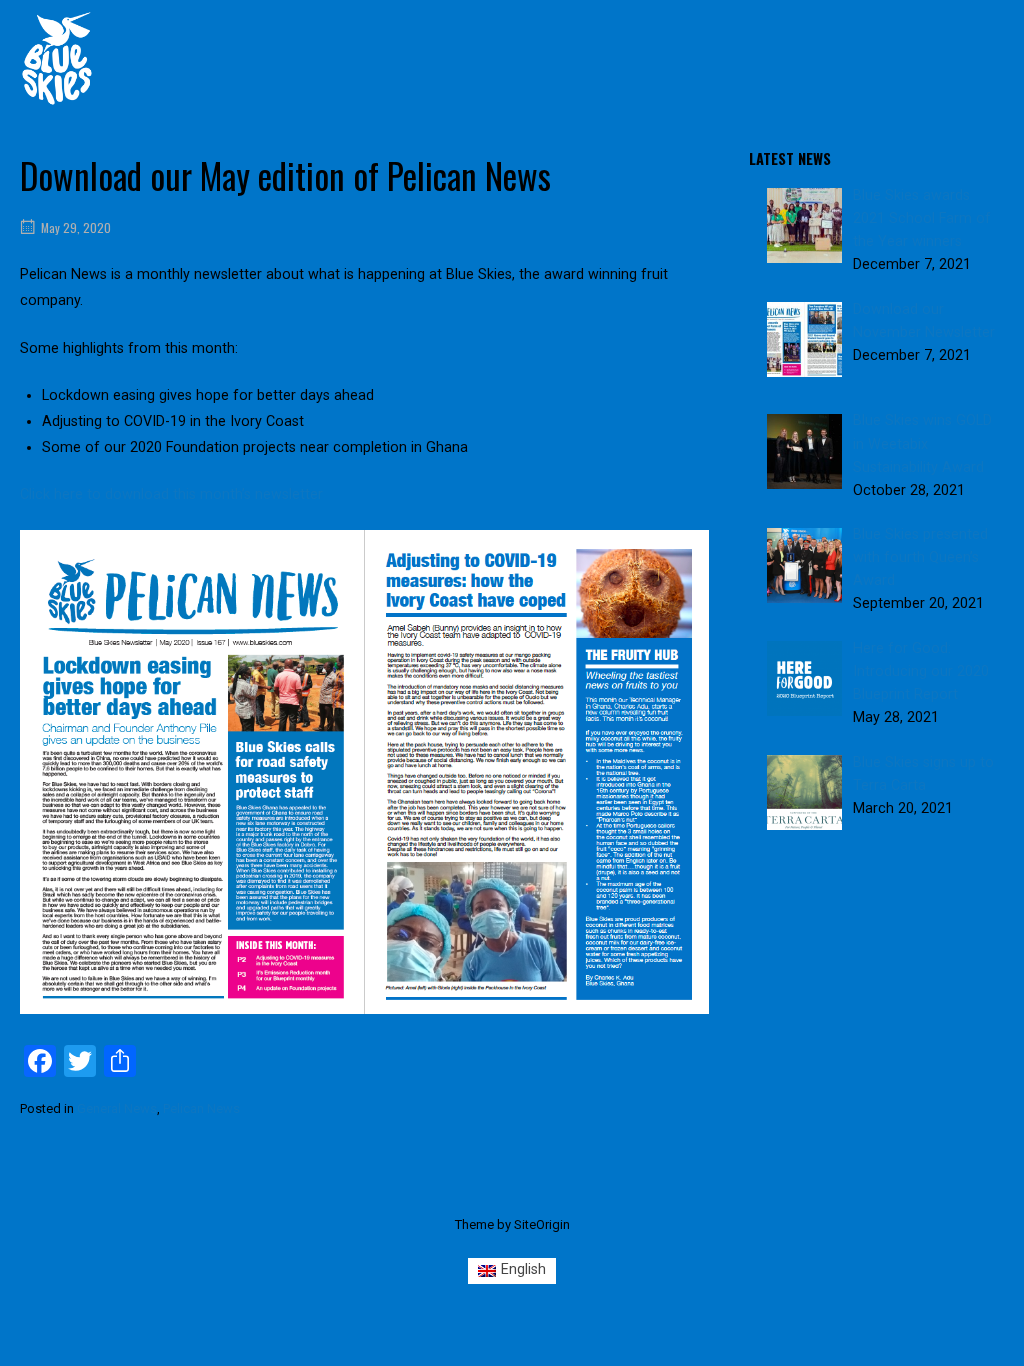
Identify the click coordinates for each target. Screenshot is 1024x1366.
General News (117, 1108)
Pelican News (201, 1108)
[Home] (57, 57)
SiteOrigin (542, 1224)
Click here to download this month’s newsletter (171, 494)
